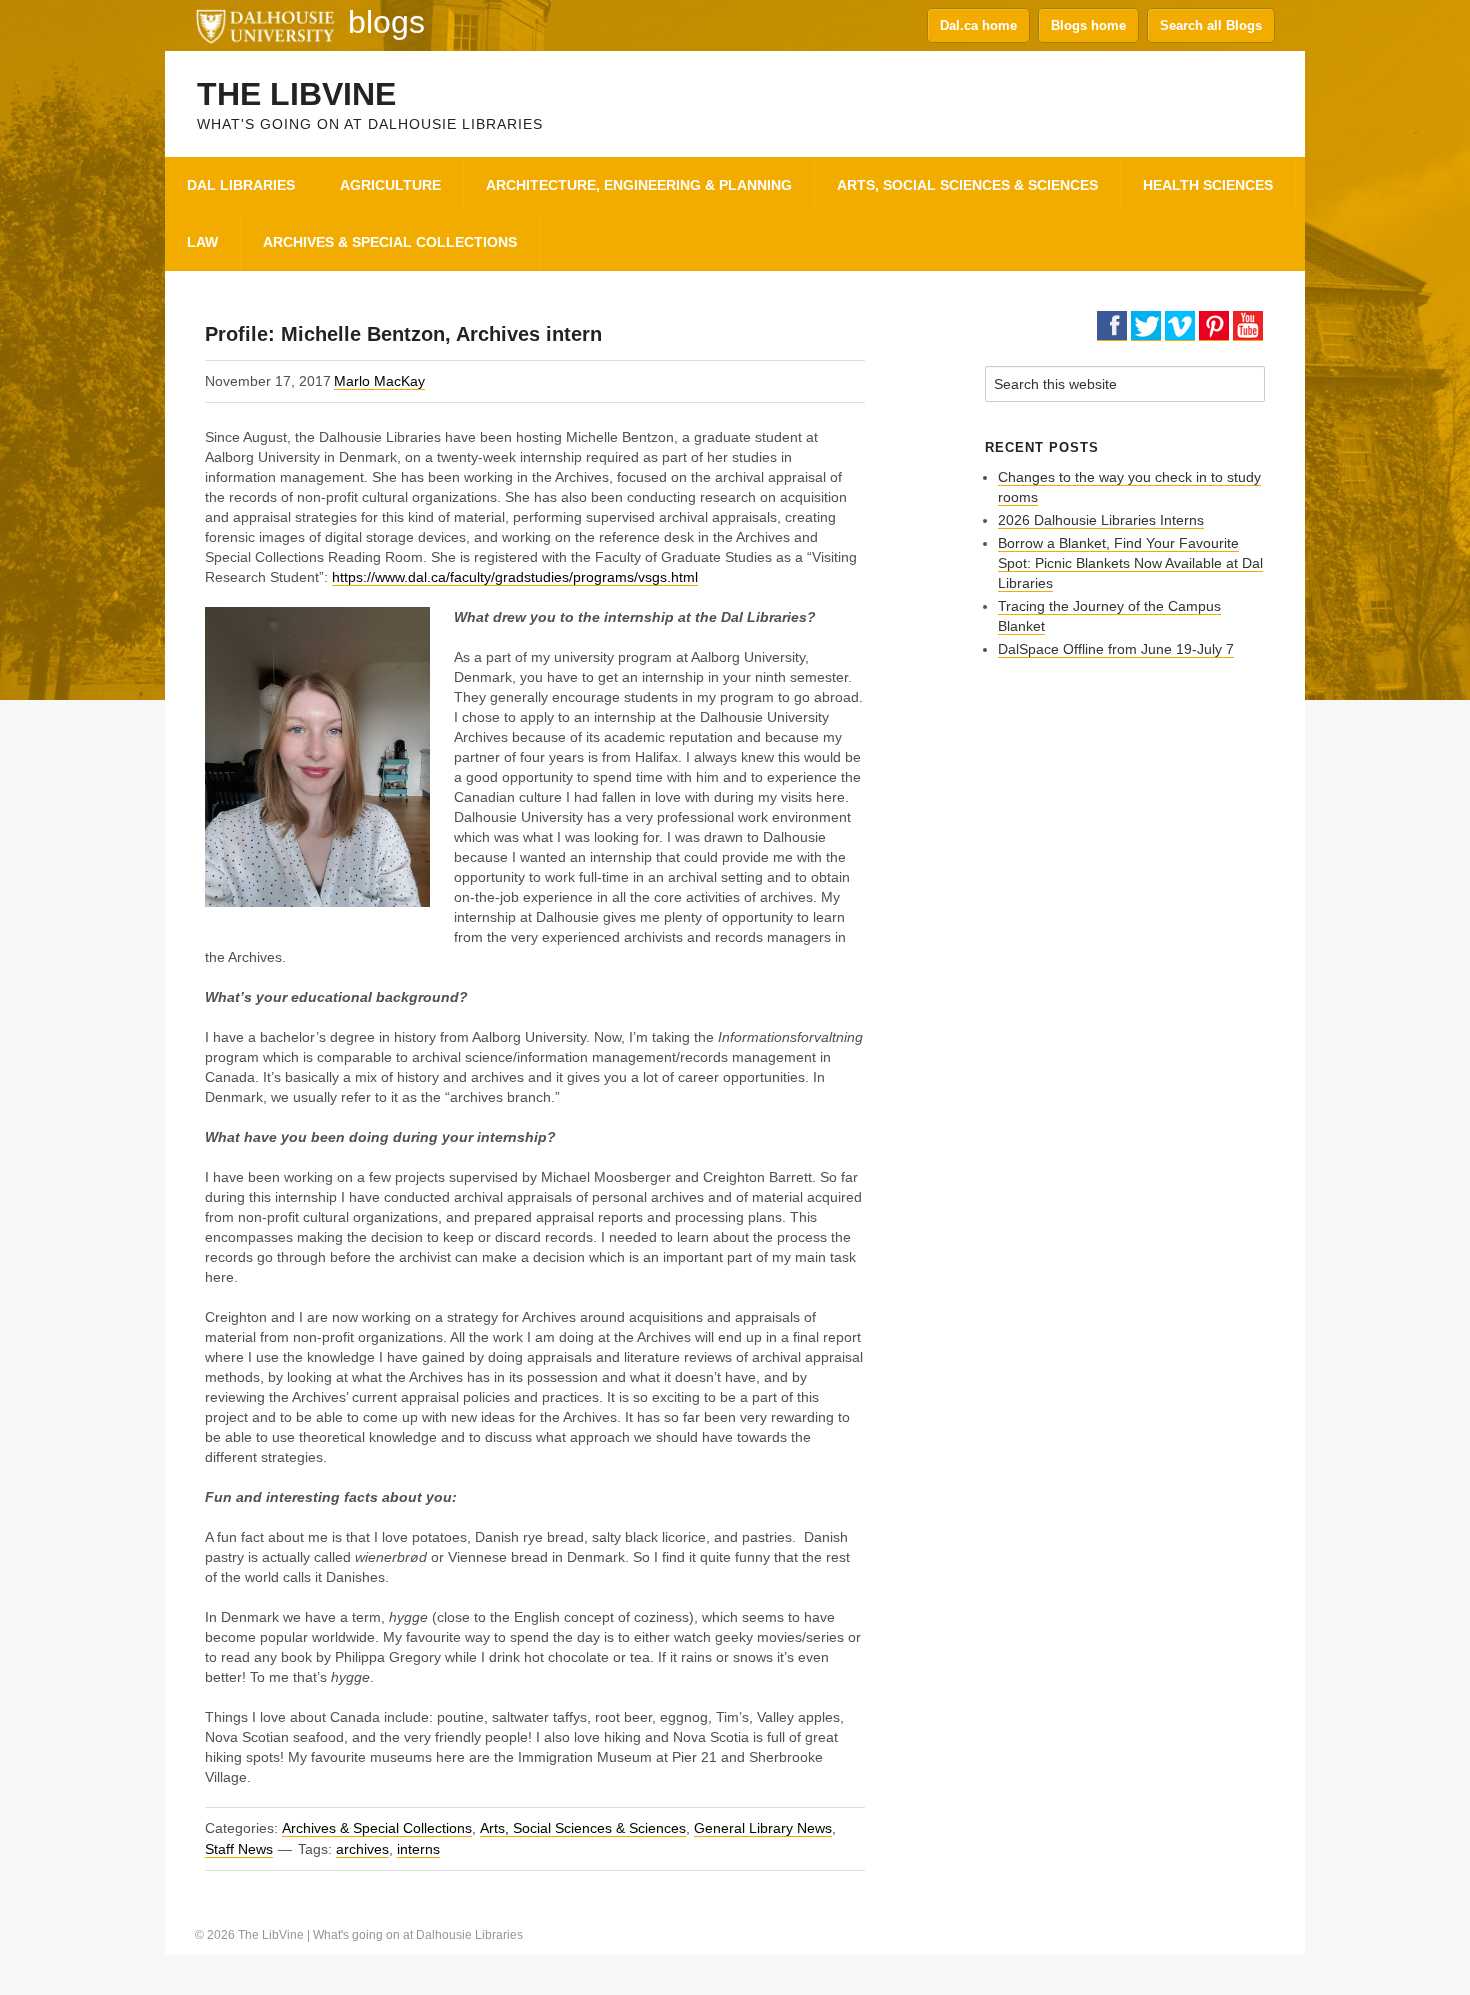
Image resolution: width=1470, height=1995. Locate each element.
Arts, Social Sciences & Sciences (583, 1828)
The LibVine (296, 94)
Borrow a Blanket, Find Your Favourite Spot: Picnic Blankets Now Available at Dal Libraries (1130, 563)
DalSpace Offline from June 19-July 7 (1116, 649)
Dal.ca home (978, 25)
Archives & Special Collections (377, 1828)
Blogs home (1088, 25)
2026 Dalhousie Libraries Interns (1101, 520)
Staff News (239, 1849)
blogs (386, 22)
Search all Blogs (1211, 25)
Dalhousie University (265, 25)
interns (418, 1849)
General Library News (763, 1828)
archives (362, 1849)
